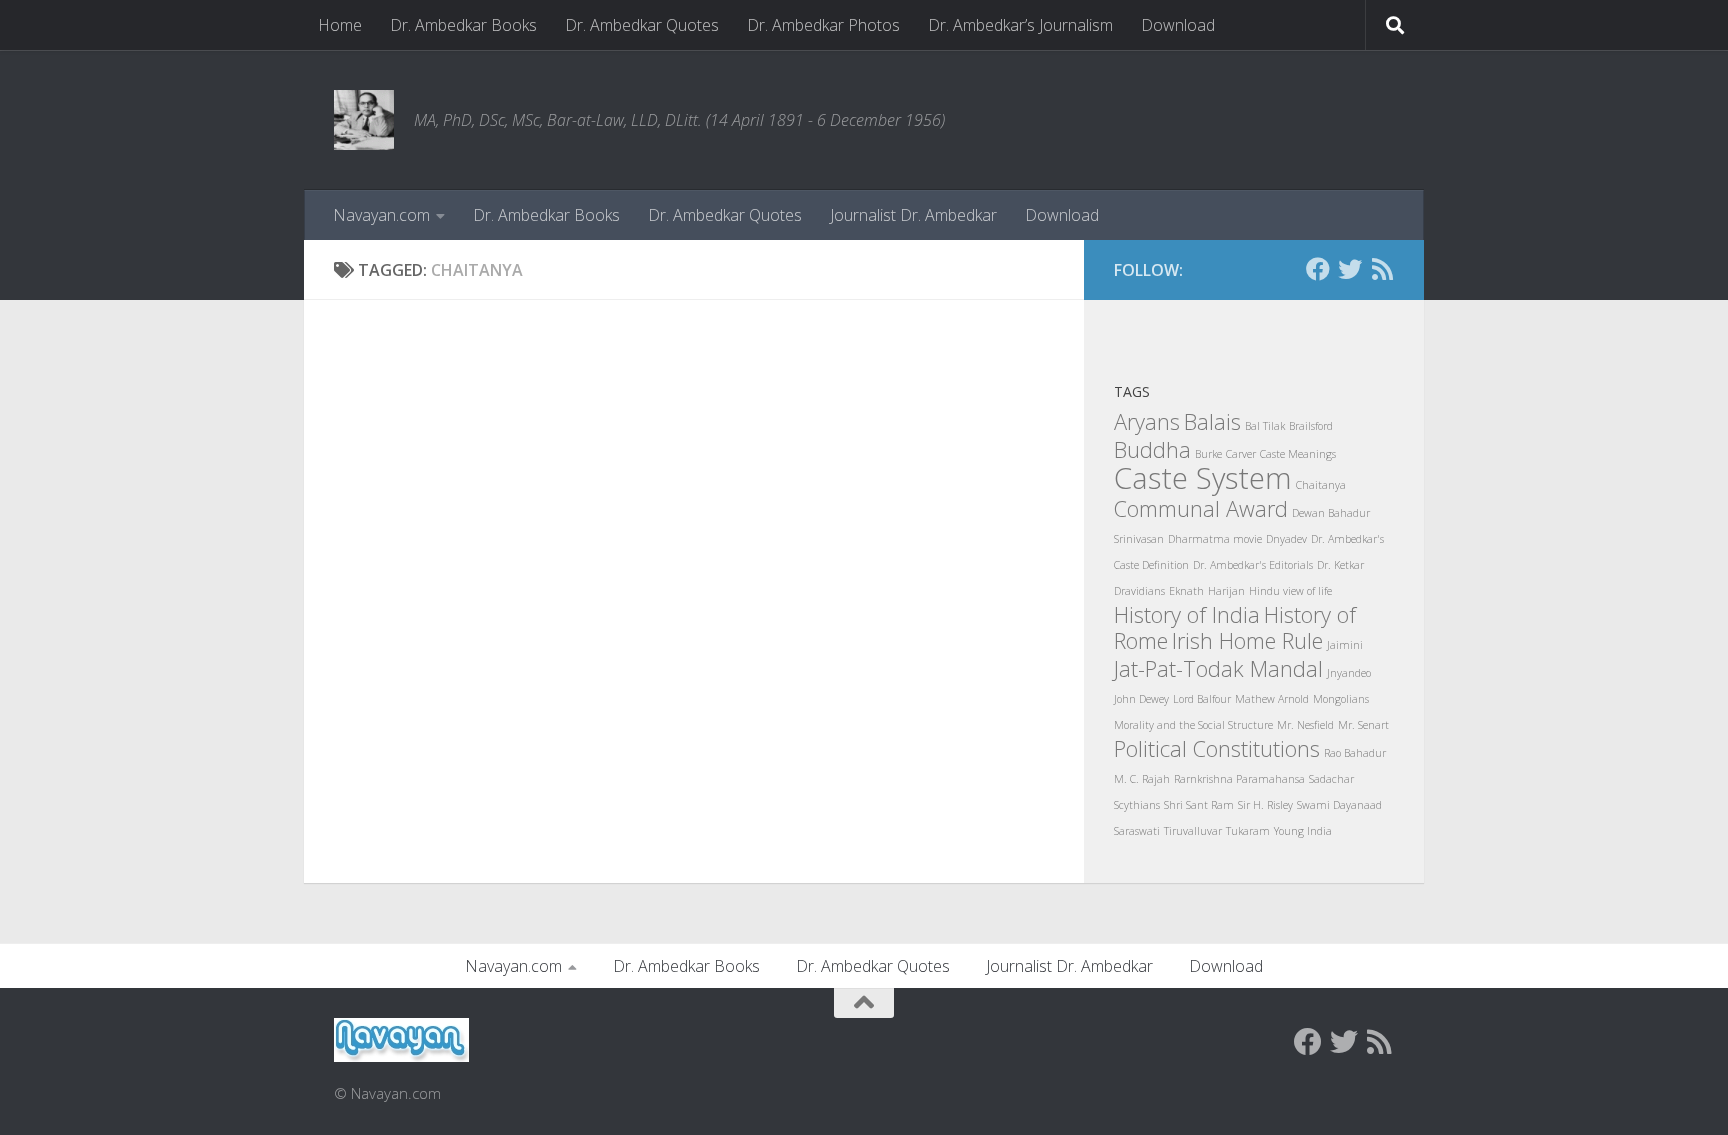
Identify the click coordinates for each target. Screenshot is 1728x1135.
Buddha (1152, 449)
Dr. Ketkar (1340, 565)
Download (1178, 25)
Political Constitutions (1217, 748)
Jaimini (1345, 645)
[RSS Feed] (1382, 269)
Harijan (1226, 591)
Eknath (1186, 591)
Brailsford (1311, 426)
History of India (1187, 614)
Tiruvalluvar (1193, 831)
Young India (1303, 831)
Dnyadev (1286, 539)
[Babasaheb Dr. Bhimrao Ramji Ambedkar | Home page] (364, 120)
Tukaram (1248, 831)
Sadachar (1331, 779)
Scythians (1137, 805)
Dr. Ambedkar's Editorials (1253, 565)
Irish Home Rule (1247, 640)
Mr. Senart (1363, 725)
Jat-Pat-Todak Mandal (1218, 668)
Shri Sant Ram (1199, 805)
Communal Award (1201, 508)
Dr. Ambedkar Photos (823, 25)
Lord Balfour (1202, 699)
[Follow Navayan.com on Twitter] (1350, 269)
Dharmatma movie (1215, 539)
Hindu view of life (1290, 591)
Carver (1241, 454)
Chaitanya (1321, 485)
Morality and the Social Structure (1193, 725)
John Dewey (1141, 699)
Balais (1212, 421)
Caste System (1203, 478)
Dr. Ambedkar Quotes (642, 25)
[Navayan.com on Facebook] (1318, 269)
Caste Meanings (1298, 454)
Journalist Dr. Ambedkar (913, 215)
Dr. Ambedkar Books (463, 25)
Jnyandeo (1349, 673)
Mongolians (1341, 699)
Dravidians (1139, 591)
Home (340, 25)
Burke (1208, 454)
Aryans (1147, 421)
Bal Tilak (1265, 426)
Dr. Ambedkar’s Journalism (1020, 25)
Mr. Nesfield (1305, 725)
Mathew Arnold (1272, 699)
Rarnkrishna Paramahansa (1239, 779)
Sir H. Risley (1265, 805)
